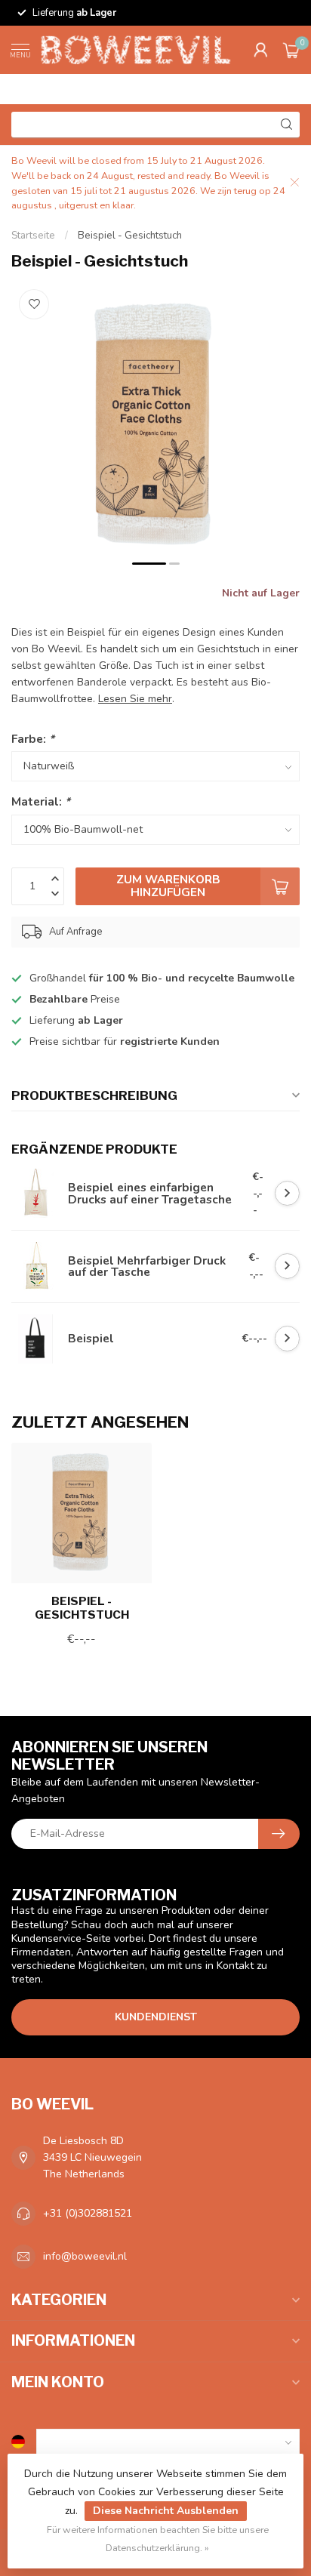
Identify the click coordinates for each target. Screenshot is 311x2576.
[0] (291, 50)
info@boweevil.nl (85, 2256)
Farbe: (33, 739)
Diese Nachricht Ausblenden (166, 2511)
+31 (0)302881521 (88, 2213)
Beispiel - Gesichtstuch (130, 236)
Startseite (33, 236)
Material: (41, 801)
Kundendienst (156, 2017)
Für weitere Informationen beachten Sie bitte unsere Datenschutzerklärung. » (158, 2539)
